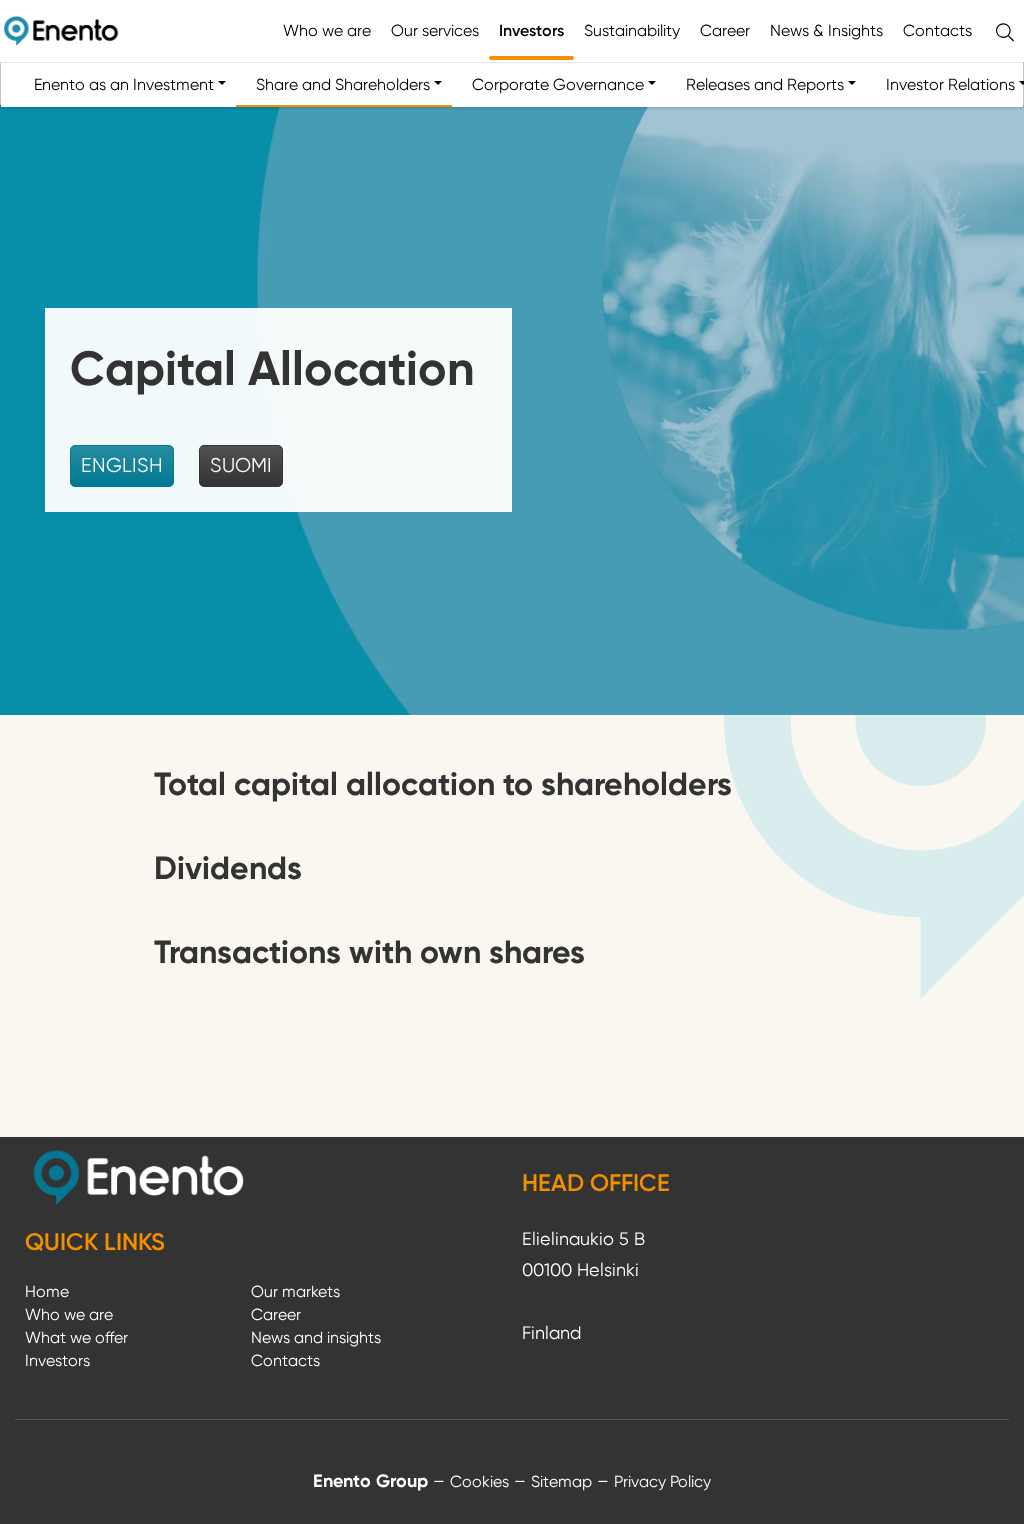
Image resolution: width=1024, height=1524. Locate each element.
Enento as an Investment (124, 84)
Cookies (479, 1481)
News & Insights (826, 30)
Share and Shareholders (343, 84)
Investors (531, 30)
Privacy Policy (662, 1481)
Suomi (241, 465)
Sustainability (632, 30)
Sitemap (561, 1481)
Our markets (295, 1291)
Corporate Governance (558, 84)
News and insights (316, 1337)
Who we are (327, 30)
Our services (435, 30)
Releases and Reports (765, 84)
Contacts (937, 30)
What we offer (76, 1337)
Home (47, 1291)
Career (725, 30)
